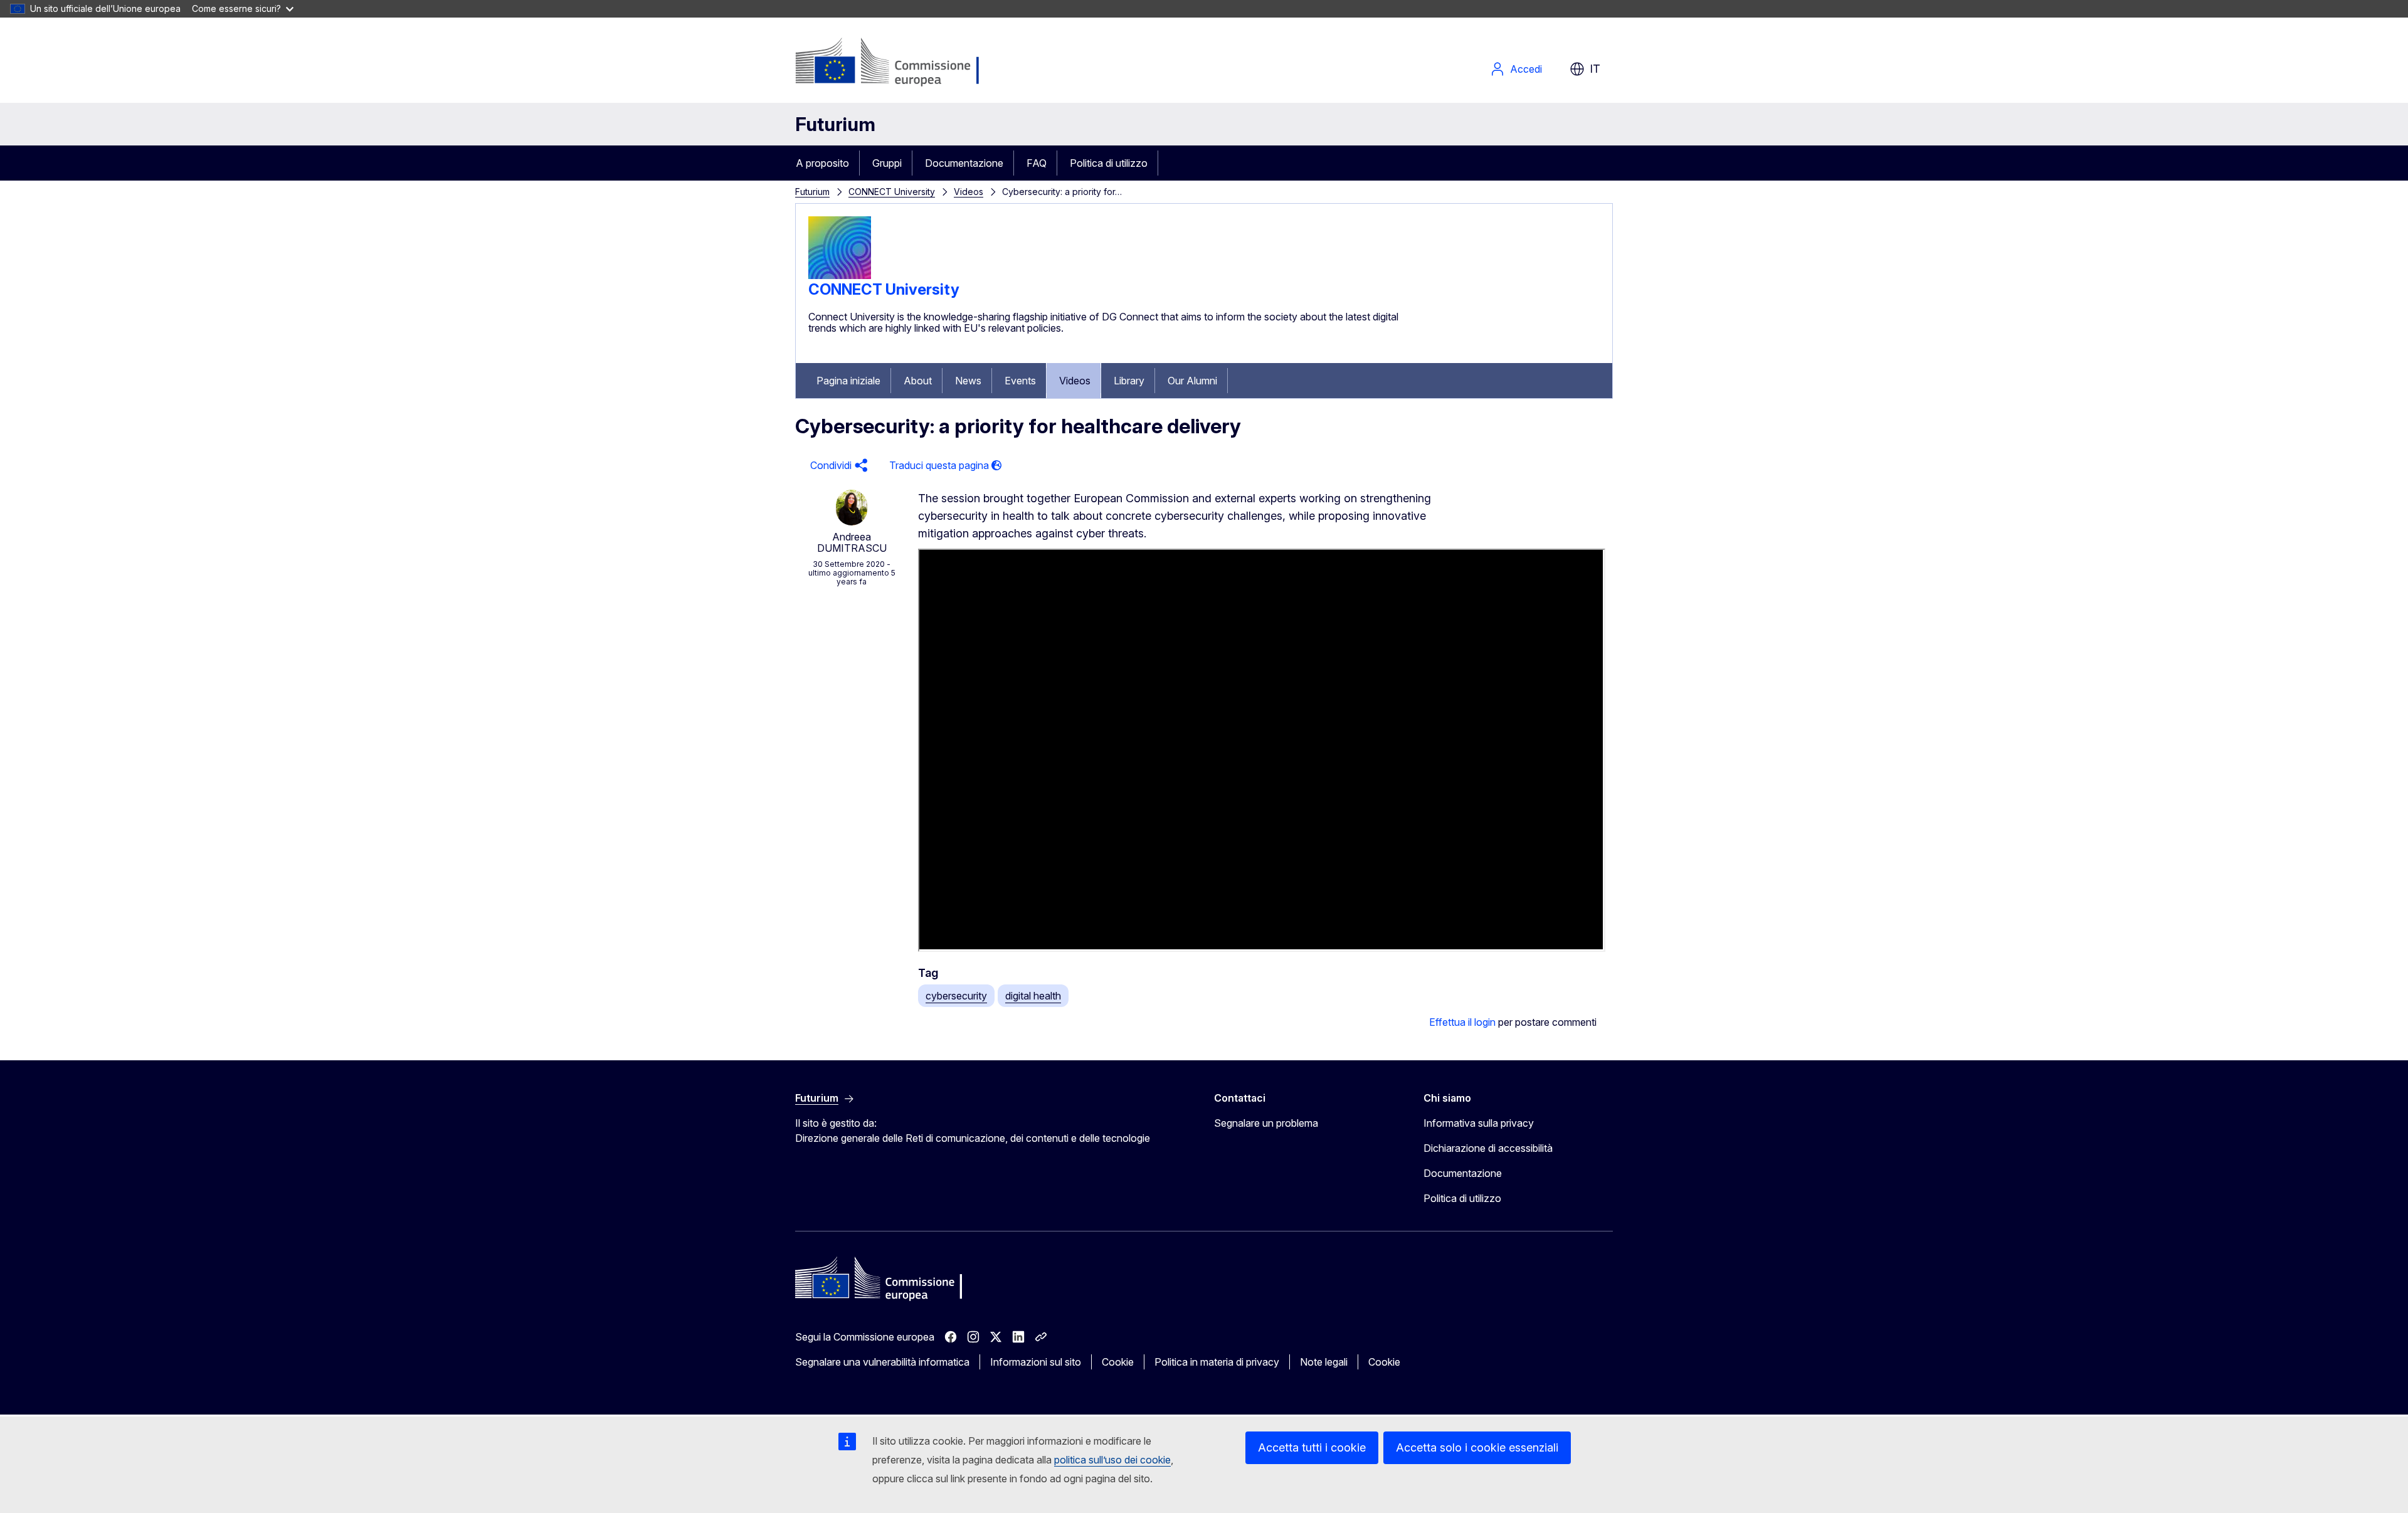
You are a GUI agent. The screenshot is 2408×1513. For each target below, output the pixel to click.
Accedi (1526, 69)
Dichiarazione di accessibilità (1488, 1148)
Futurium (835, 124)
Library (1129, 381)
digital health (1033, 996)
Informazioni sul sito (1036, 1362)
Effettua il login (1462, 1022)
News (968, 381)
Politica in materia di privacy (1217, 1362)
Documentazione (964, 163)
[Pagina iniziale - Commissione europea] (895, 63)
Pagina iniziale (848, 381)
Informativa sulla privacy (1479, 1123)
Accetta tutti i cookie (1312, 1447)
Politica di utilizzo (1109, 163)
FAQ (1037, 163)
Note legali (1324, 1362)
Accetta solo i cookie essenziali (1477, 1447)
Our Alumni (1192, 381)
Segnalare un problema (1266, 1123)
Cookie (1118, 1362)
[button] (837, 466)
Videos (969, 192)
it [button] (1595, 69)
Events (1020, 381)
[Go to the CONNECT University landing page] (840, 275)
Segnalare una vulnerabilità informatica (882, 1362)
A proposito (822, 163)
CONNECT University (892, 192)
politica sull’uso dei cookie (1112, 1460)
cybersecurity (956, 996)
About (918, 381)
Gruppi (887, 163)
